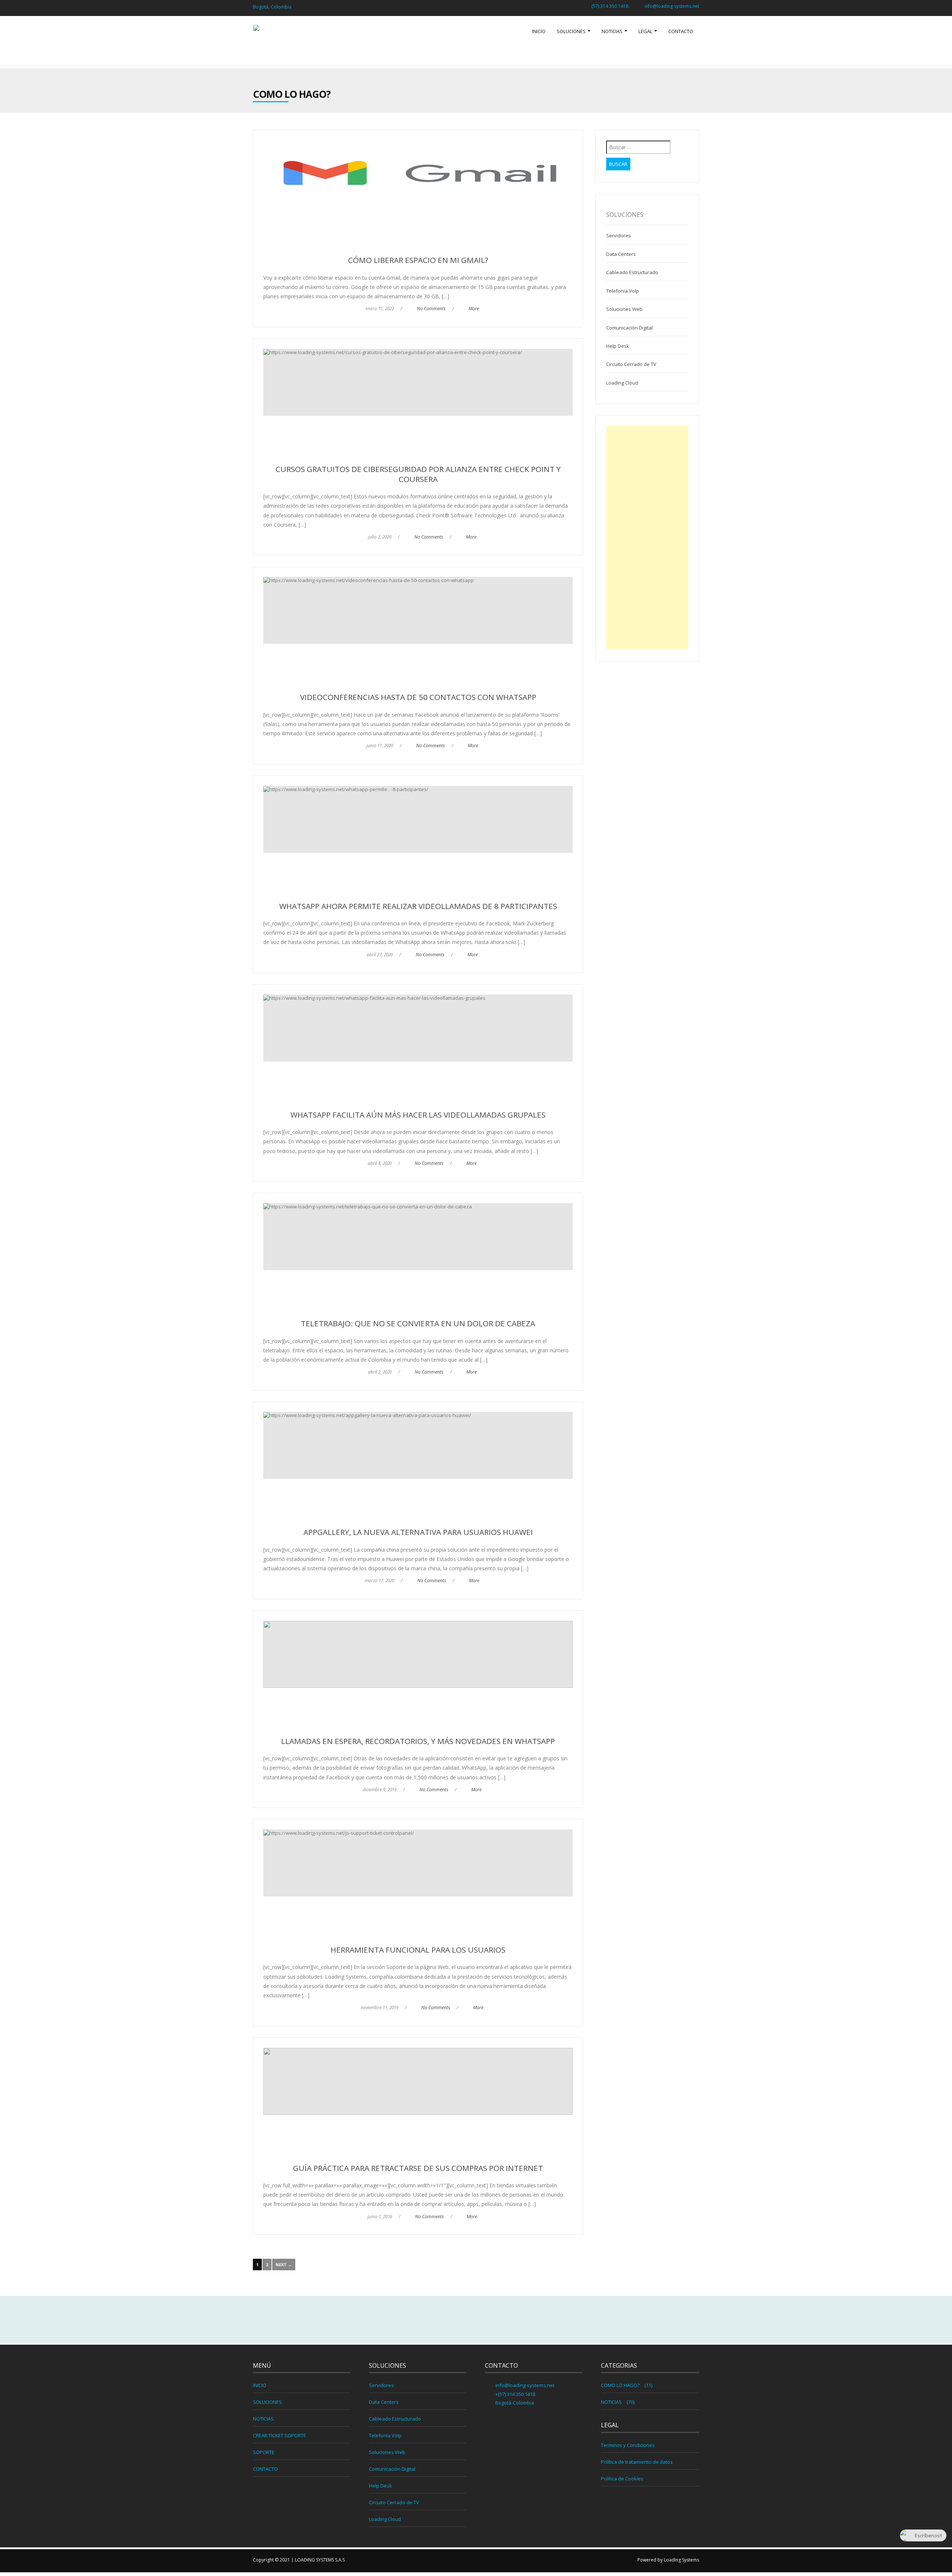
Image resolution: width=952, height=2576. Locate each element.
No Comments (431, 309)
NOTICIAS (613, 31)
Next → (284, 2265)
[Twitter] (476, 2320)
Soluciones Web (624, 309)
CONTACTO (681, 31)
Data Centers (621, 254)
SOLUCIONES (572, 31)
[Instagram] (492, 2320)
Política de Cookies (622, 2479)
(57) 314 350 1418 (610, 6)
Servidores (619, 235)
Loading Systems (681, 2560)
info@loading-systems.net (672, 6)
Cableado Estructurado (632, 272)
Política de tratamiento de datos (637, 2462)
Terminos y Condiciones (628, 2445)
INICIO (539, 31)
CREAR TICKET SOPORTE (279, 2435)
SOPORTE (264, 2452)
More (474, 309)
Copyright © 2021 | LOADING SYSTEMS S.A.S (299, 2560)
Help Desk (618, 346)
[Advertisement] (647, 537)
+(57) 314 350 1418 (515, 2394)
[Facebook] (460, 2320)
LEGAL (646, 31)
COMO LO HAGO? (620, 2385)
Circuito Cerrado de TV (631, 364)
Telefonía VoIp (623, 291)
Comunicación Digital (629, 328)
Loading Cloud (622, 383)
